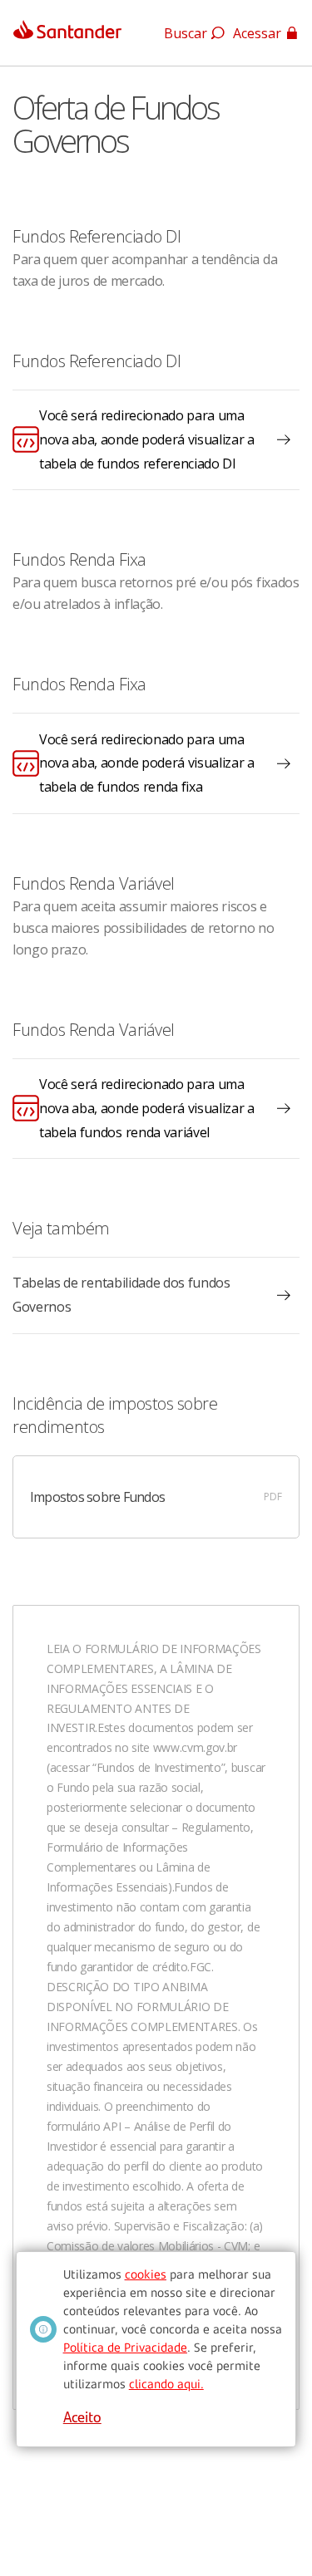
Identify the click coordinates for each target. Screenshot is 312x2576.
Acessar (257, 33)
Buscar (186, 33)
